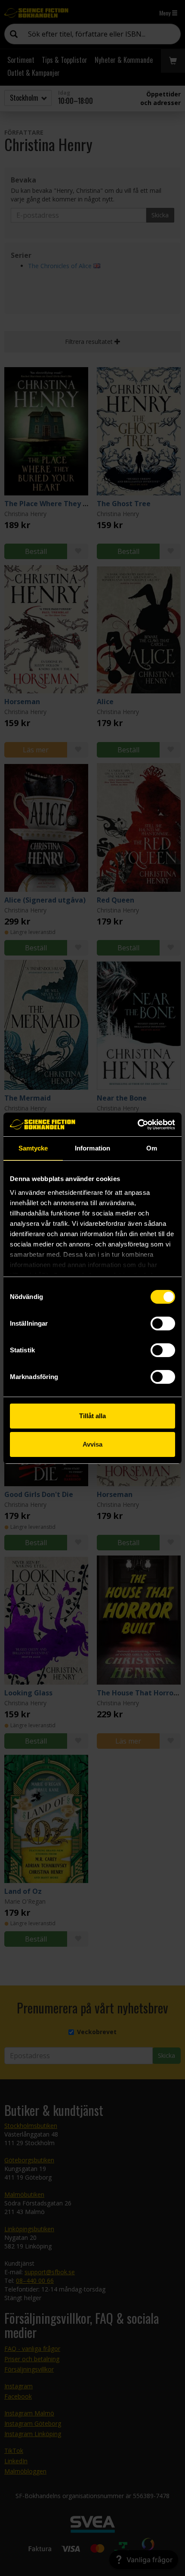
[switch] (163, 1324)
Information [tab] (92, 1148)
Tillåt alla (92, 1416)
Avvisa (92, 1444)
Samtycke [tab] (33, 1148)
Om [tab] (152, 1148)
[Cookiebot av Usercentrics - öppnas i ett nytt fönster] (137, 1125)
